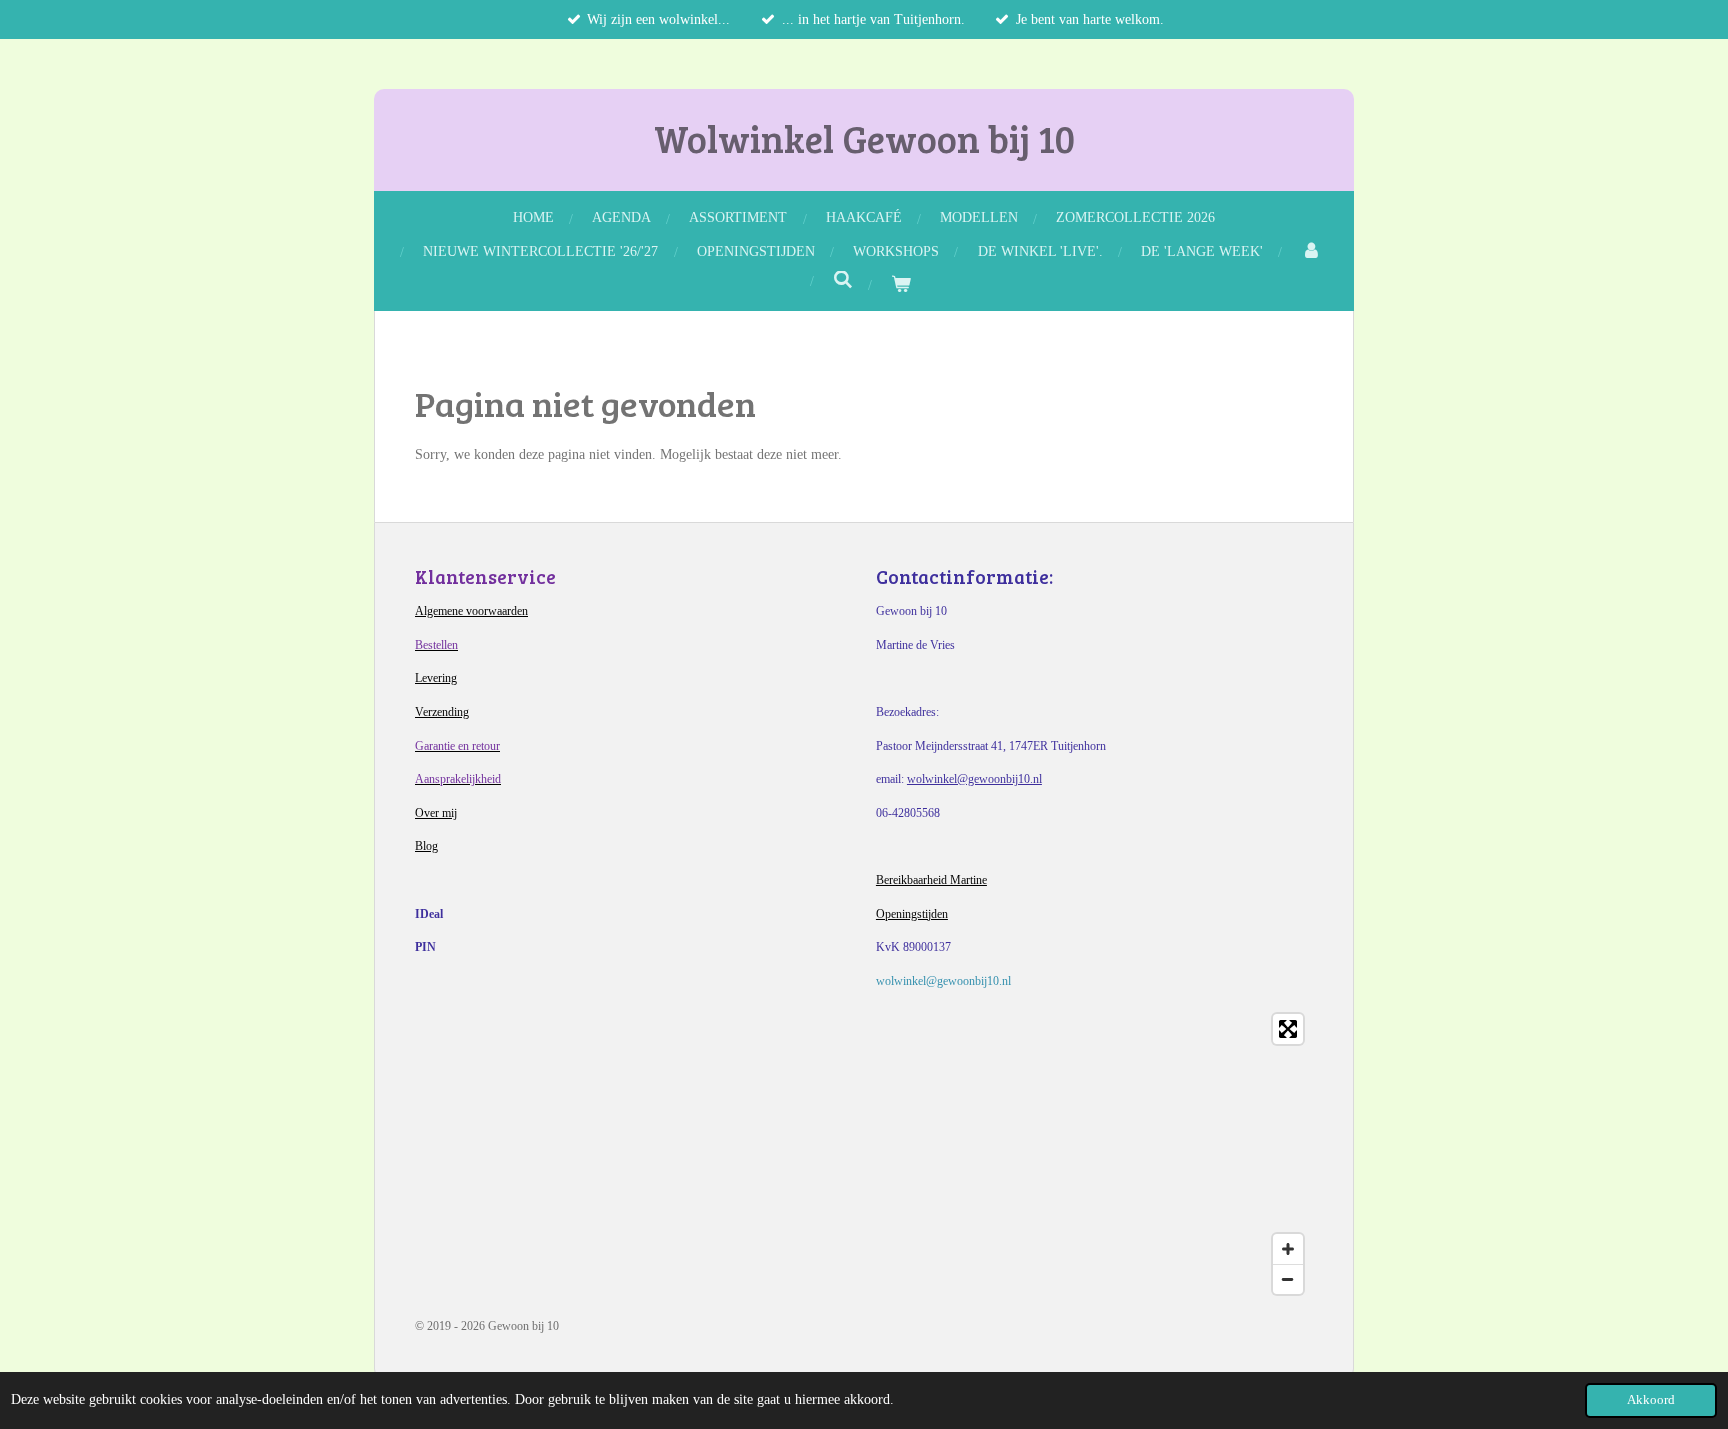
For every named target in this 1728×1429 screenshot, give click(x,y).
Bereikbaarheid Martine (931, 880)
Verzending (442, 712)
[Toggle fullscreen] (1288, 1029)
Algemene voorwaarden (471, 611)
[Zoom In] (1288, 1249)
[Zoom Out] (1288, 1279)
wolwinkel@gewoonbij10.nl (974, 779)
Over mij (436, 813)
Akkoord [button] (1651, 1400)
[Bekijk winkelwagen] (901, 284)
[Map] (864, 1154)
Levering (436, 678)
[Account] (1311, 251)
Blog (426, 846)
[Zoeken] (843, 281)
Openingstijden (912, 914)
